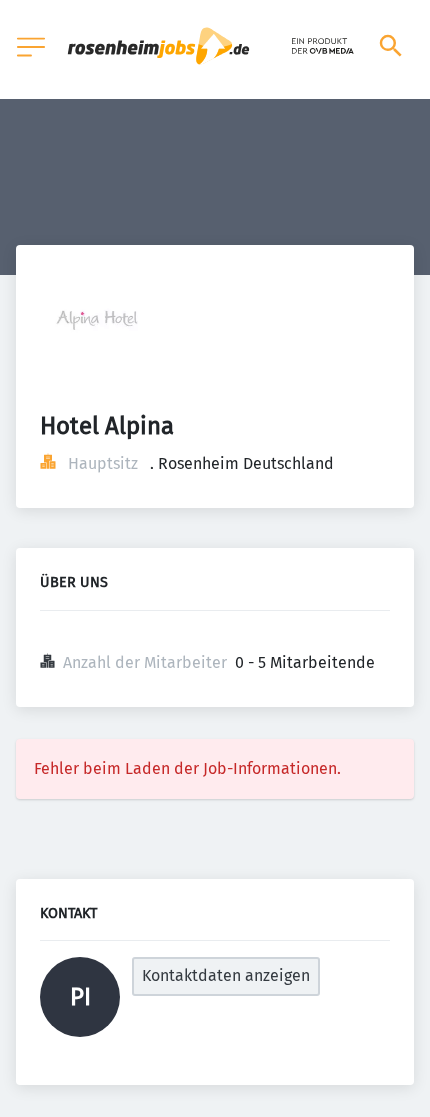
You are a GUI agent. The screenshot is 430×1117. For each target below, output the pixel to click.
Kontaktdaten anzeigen (226, 975)
